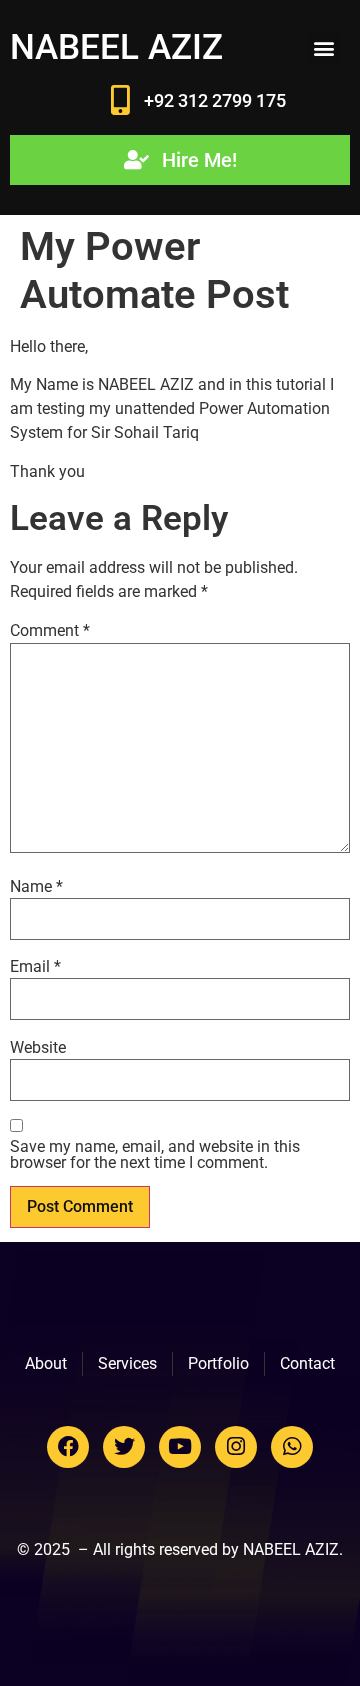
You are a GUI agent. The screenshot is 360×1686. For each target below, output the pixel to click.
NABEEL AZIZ (116, 47)
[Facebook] (68, 1447)
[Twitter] (124, 1447)
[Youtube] (180, 1447)
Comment (50, 631)
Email (35, 967)
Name (36, 887)
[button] (324, 47)
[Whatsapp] (292, 1447)
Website (38, 1048)
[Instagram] (236, 1447)
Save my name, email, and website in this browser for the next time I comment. (155, 1155)
